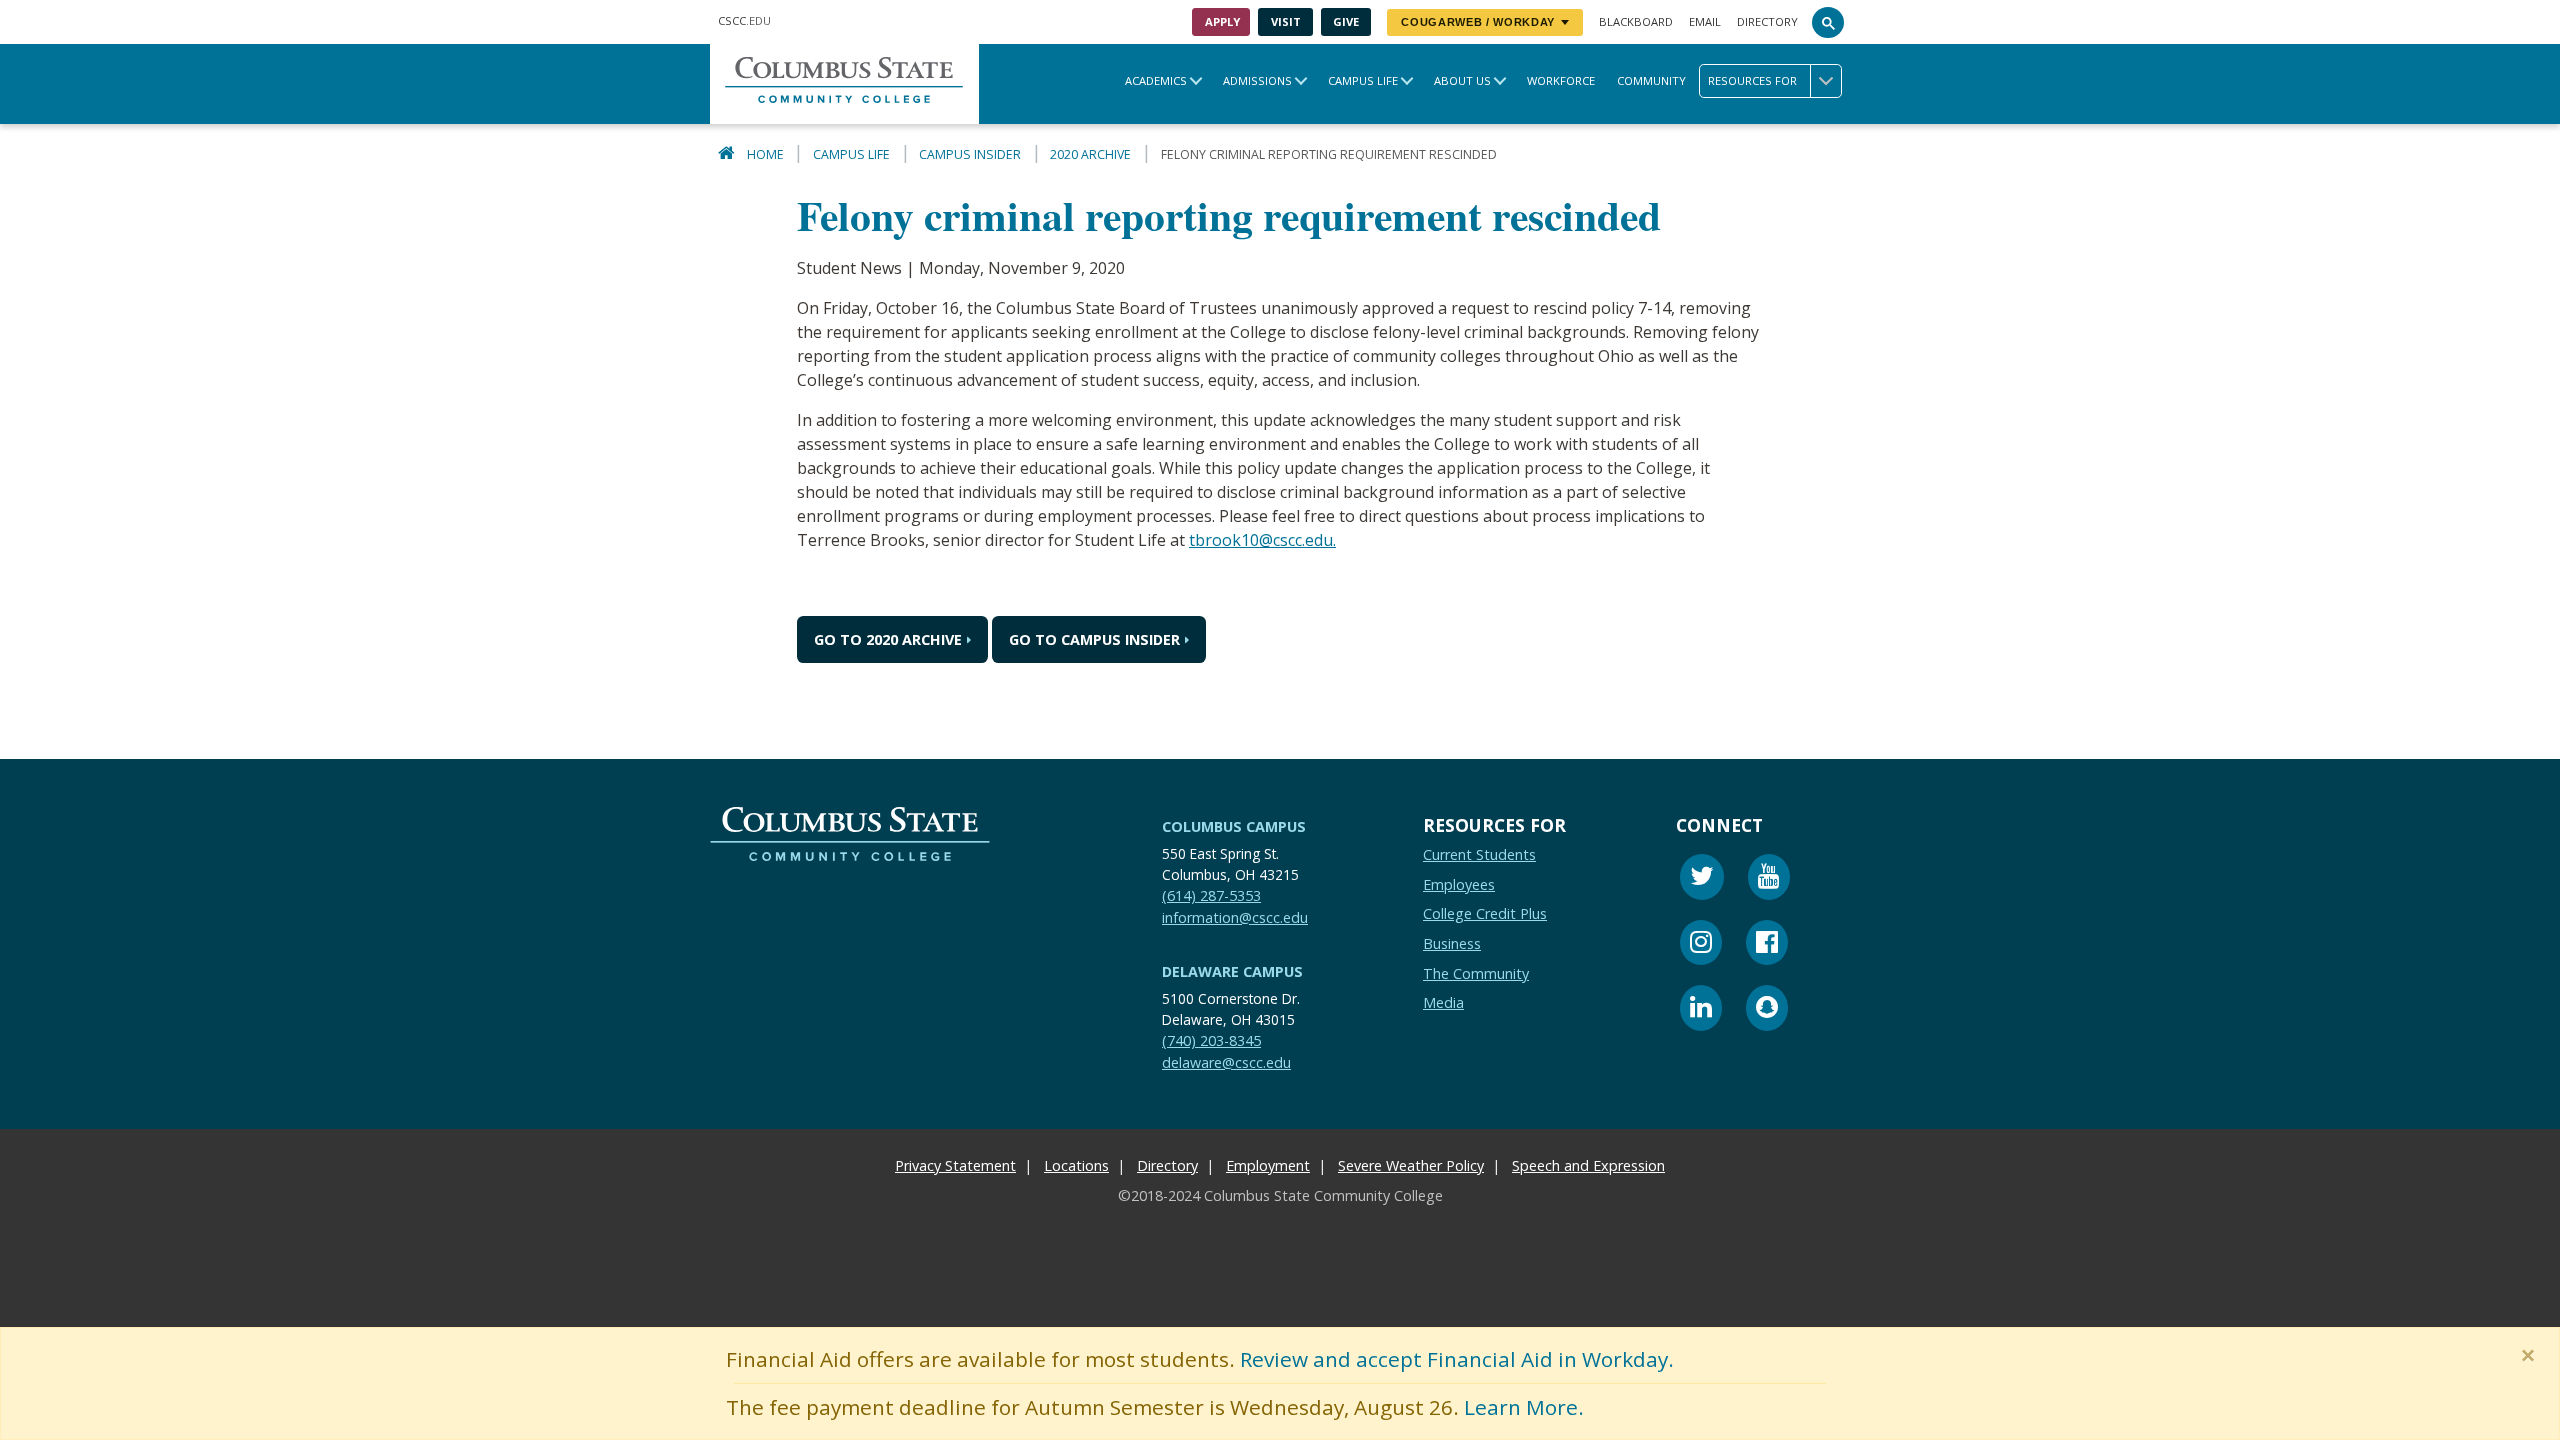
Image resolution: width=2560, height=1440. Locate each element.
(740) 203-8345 (1211, 1040)
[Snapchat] (1767, 1010)
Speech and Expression (1588, 1165)
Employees (1459, 884)
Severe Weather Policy (1411, 1165)
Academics (1156, 80)
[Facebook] (1767, 945)
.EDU (744, 20)
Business (1452, 943)
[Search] (1828, 22)
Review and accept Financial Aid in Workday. (1457, 1359)
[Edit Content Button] (12, 1338)
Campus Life (1363, 80)
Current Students (1479, 854)
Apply (1222, 21)
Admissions (1257, 80)
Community (1651, 80)
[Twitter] (1702, 879)
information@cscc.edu (1235, 917)
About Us (1462, 80)
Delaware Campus (1232, 971)
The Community (1476, 973)
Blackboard (1636, 21)
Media (1443, 1002)
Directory (1767, 21)
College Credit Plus (1485, 913)
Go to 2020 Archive (888, 639)
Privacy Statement (955, 1165)
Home (765, 154)
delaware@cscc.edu (1226, 1062)
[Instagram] (1701, 945)
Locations (1076, 1165)
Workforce (1561, 80)
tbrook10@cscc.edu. (1262, 540)
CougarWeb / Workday (1478, 22)
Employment (1268, 1165)
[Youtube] (1769, 879)
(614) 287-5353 (1211, 895)
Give (1346, 21)
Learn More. (1524, 1407)
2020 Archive (1090, 154)
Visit (1286, 21)
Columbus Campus (1234, 826)
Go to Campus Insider (1094, 639)
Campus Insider (970, 154)
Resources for (1752, 80)
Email (1705, 21)
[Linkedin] (1701, 1010)
